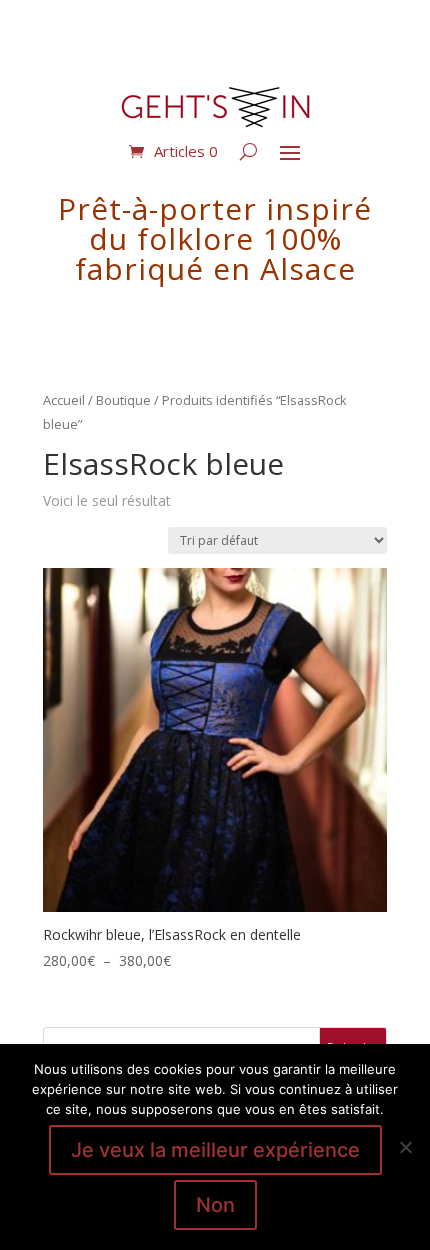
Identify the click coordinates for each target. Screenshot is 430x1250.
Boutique (123, 400)
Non (215, 1205)
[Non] (405, 1147)
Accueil (64, 400)
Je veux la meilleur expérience (215, 1150)
